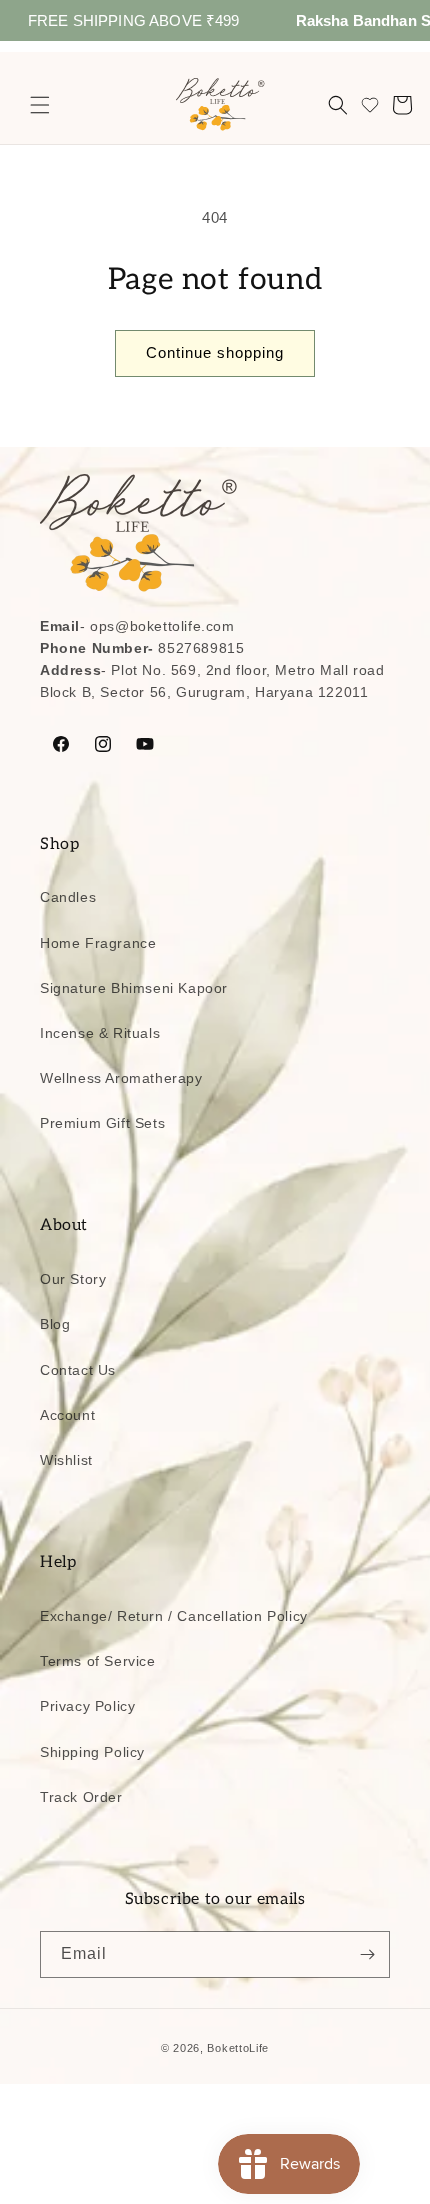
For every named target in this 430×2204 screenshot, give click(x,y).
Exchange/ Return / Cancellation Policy (174, 1616)
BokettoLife (238, 2048)
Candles (68, 897)
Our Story (73, 1279)
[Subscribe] (367, 1954)
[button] (40, 105)
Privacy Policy (87, 1706)
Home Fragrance (98, 943)
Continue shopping (215, 352)
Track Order (81, 1797)
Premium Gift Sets (102, 1123)
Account (67, 1415)
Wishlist (66, 1460)
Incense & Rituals (100, 1033)
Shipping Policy (92, 1752)
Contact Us (78, 1370)
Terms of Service (98, 1661)
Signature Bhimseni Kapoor (134, 988)
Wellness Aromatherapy (121, 1078)
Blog (55, 1324)
